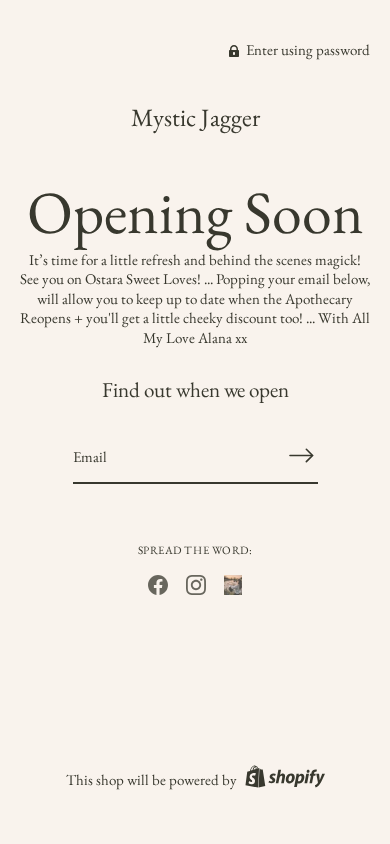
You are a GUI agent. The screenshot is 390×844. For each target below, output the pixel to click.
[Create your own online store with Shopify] (282, 779)
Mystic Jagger (195, 117)
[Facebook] (158, 582)
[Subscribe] (302, 455)
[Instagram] (196, 582)
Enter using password (306, 49)
